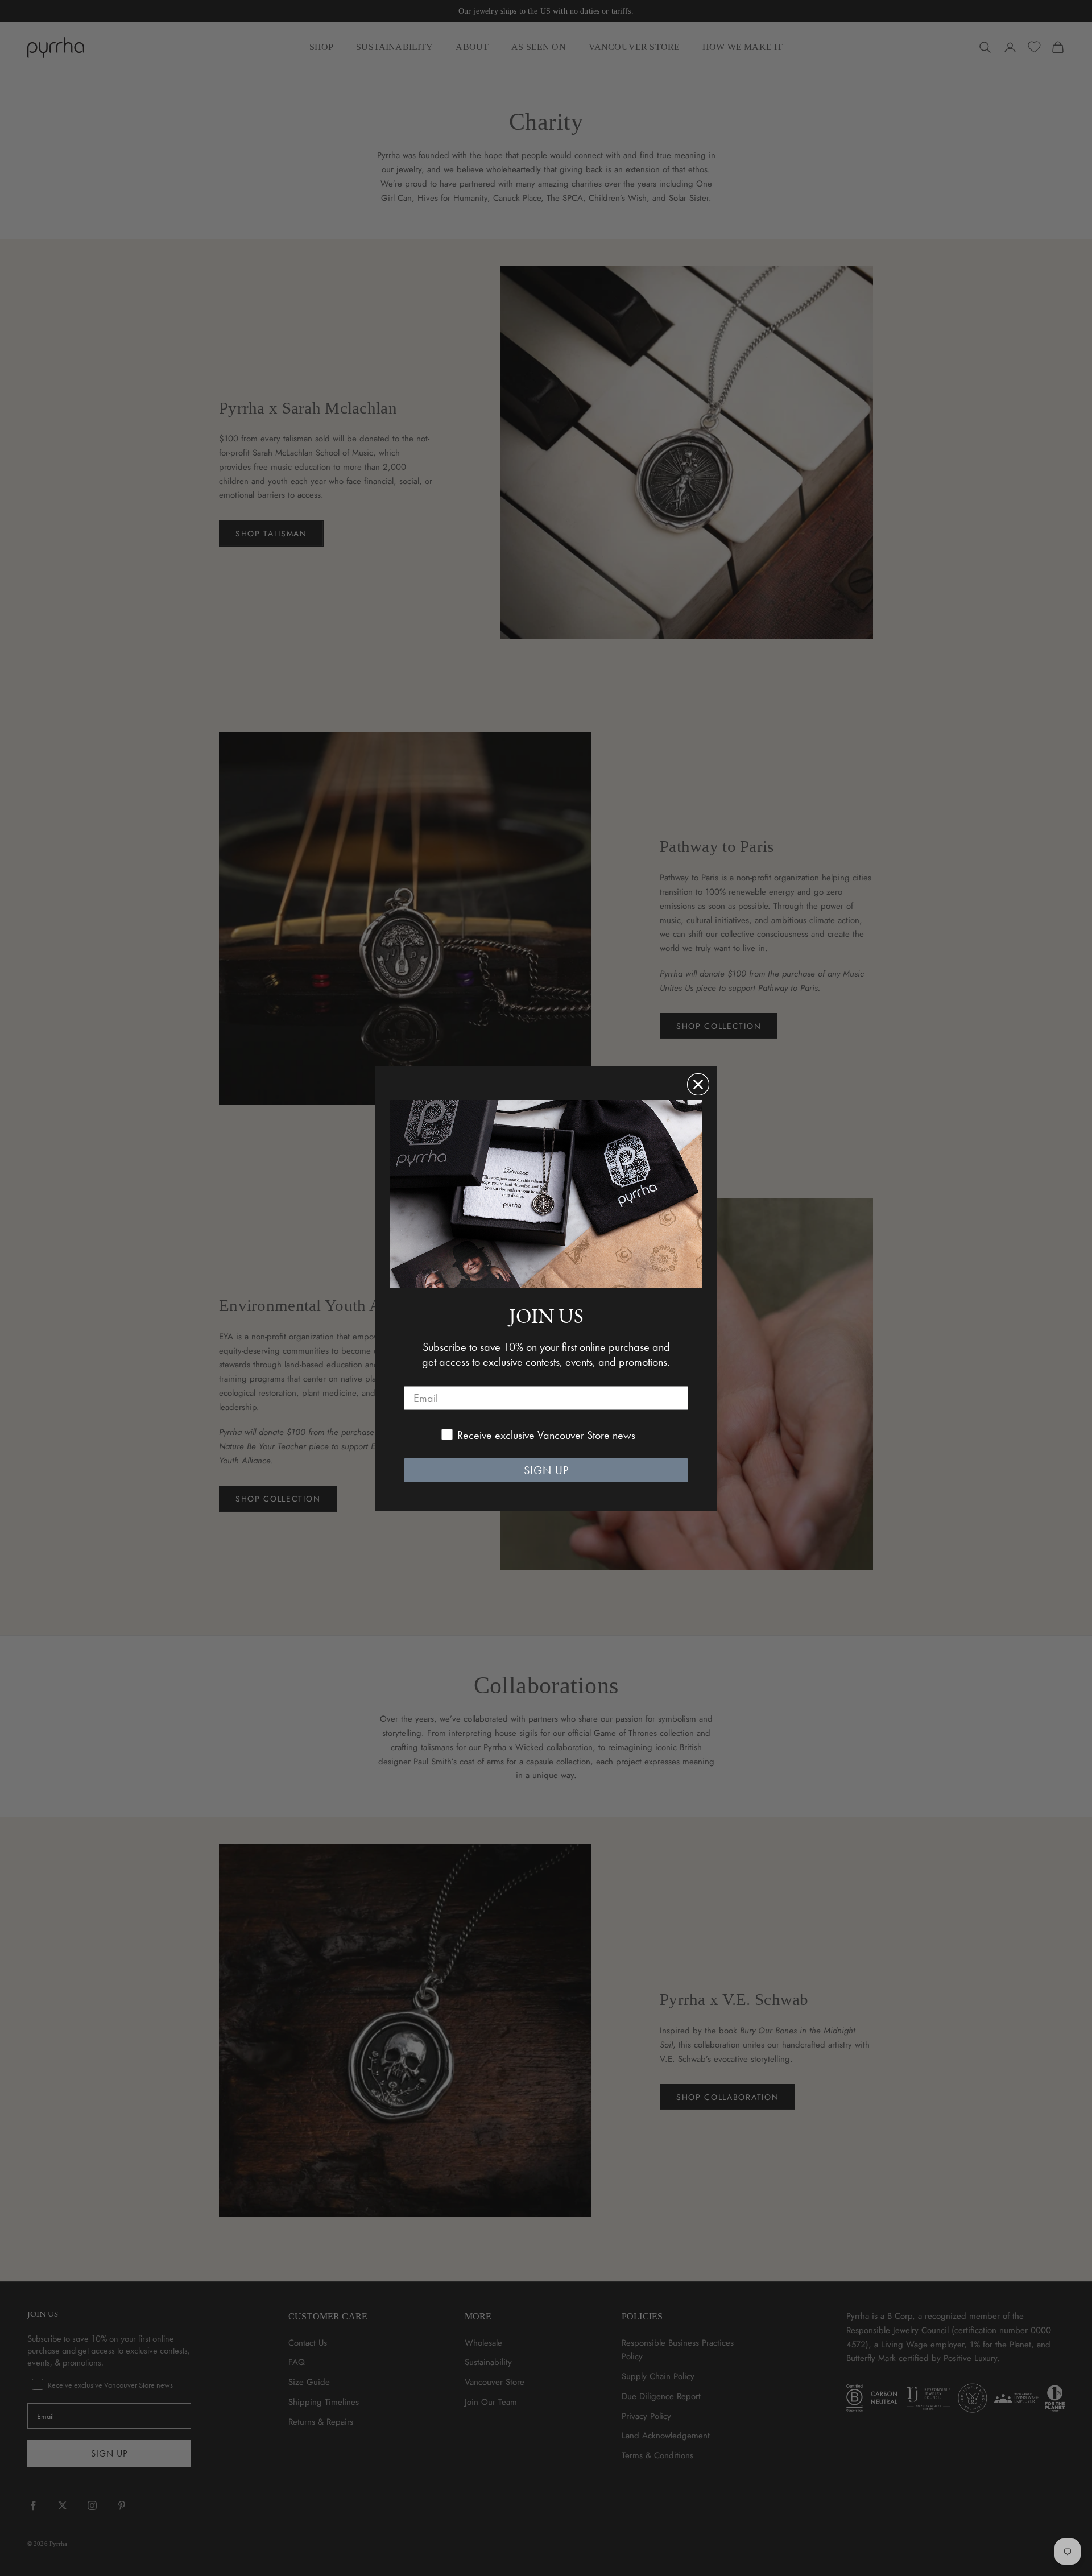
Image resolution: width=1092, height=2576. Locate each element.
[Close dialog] (698, 1084)
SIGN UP (546, 1470)
